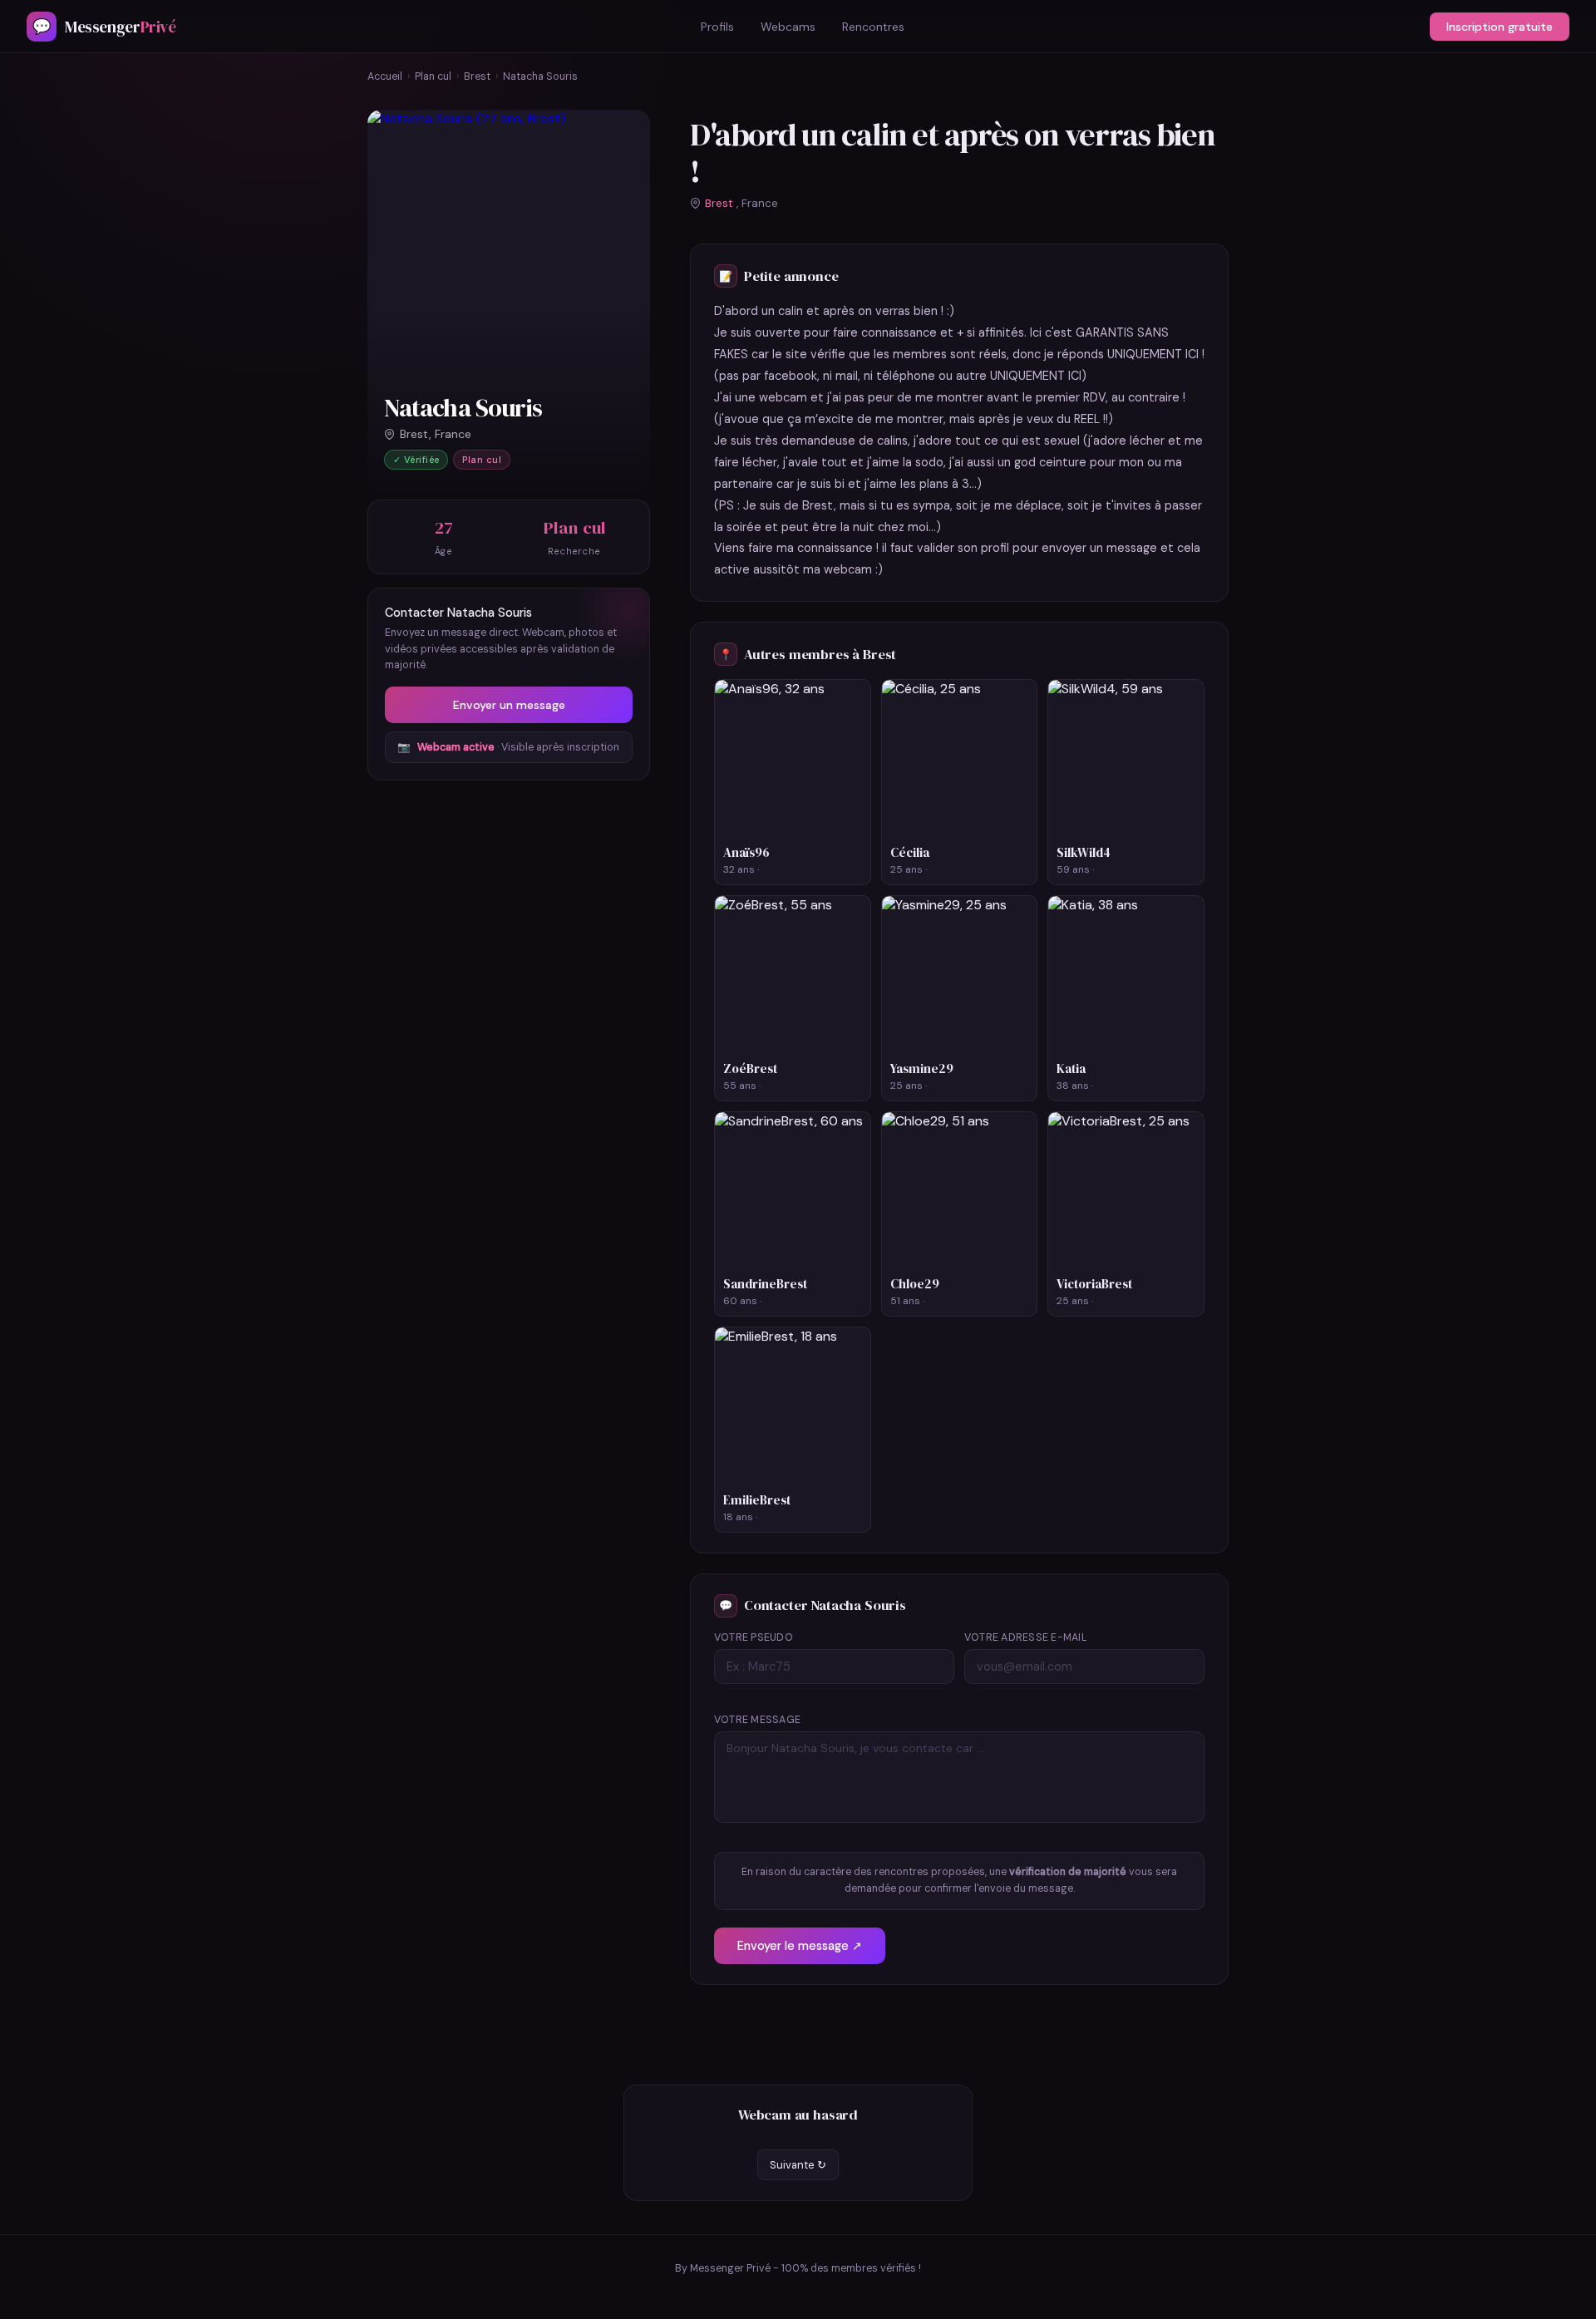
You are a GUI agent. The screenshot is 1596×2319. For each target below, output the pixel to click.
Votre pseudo (754, 1637)
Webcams (788, 27)
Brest (477, 76)
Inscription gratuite (1500, 27)
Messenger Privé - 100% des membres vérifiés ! (805, 2268)
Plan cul (433, 76)
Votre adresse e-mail (1026, 1637)
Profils (717, 27)
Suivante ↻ (798, 2165)
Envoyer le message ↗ (800, 1946)
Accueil (385, 76)
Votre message (757, 1720)
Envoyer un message (509, 705)
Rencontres (873, 27)
